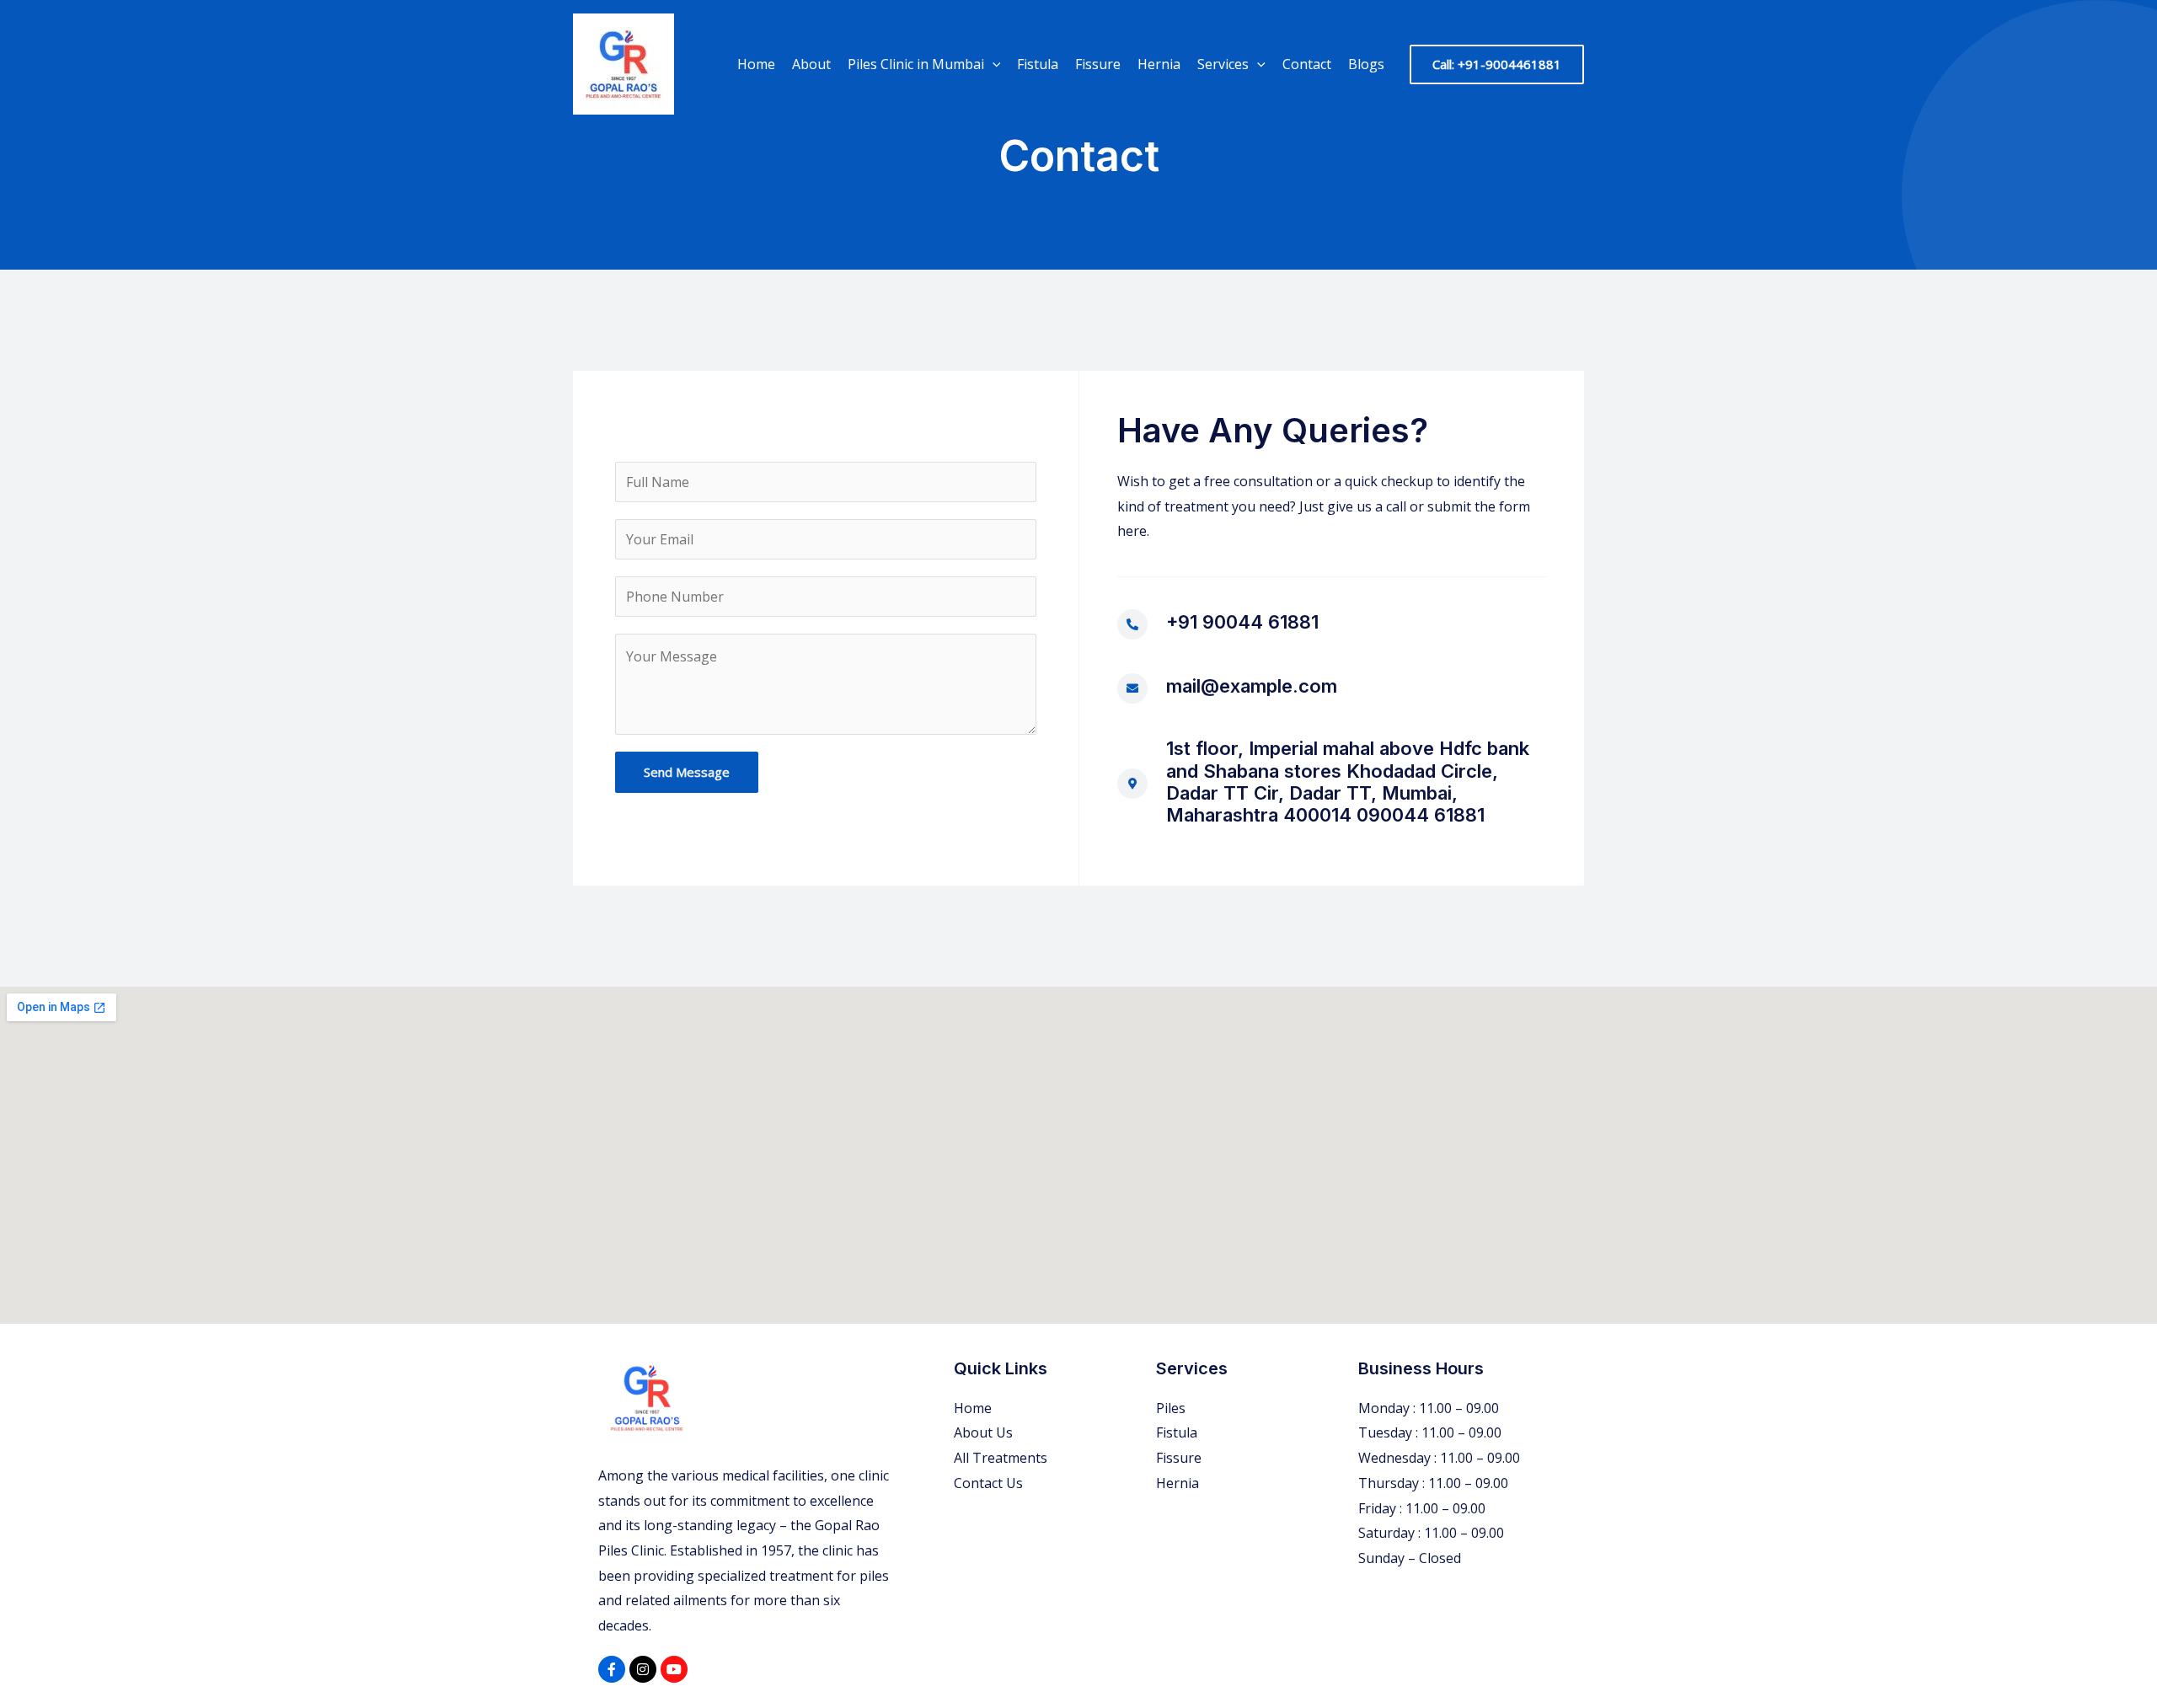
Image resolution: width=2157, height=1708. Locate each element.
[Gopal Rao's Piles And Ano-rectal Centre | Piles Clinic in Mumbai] (624, 62)
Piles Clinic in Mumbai (916, 64)
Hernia (1159, 64)
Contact (1307, 64)
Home (756, 64)
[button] (993, 64)
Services (1223, 64)
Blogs (1366, 64)
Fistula (1038, 64)
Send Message (687, 772)
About (811, 64)
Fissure (1098, 64)
